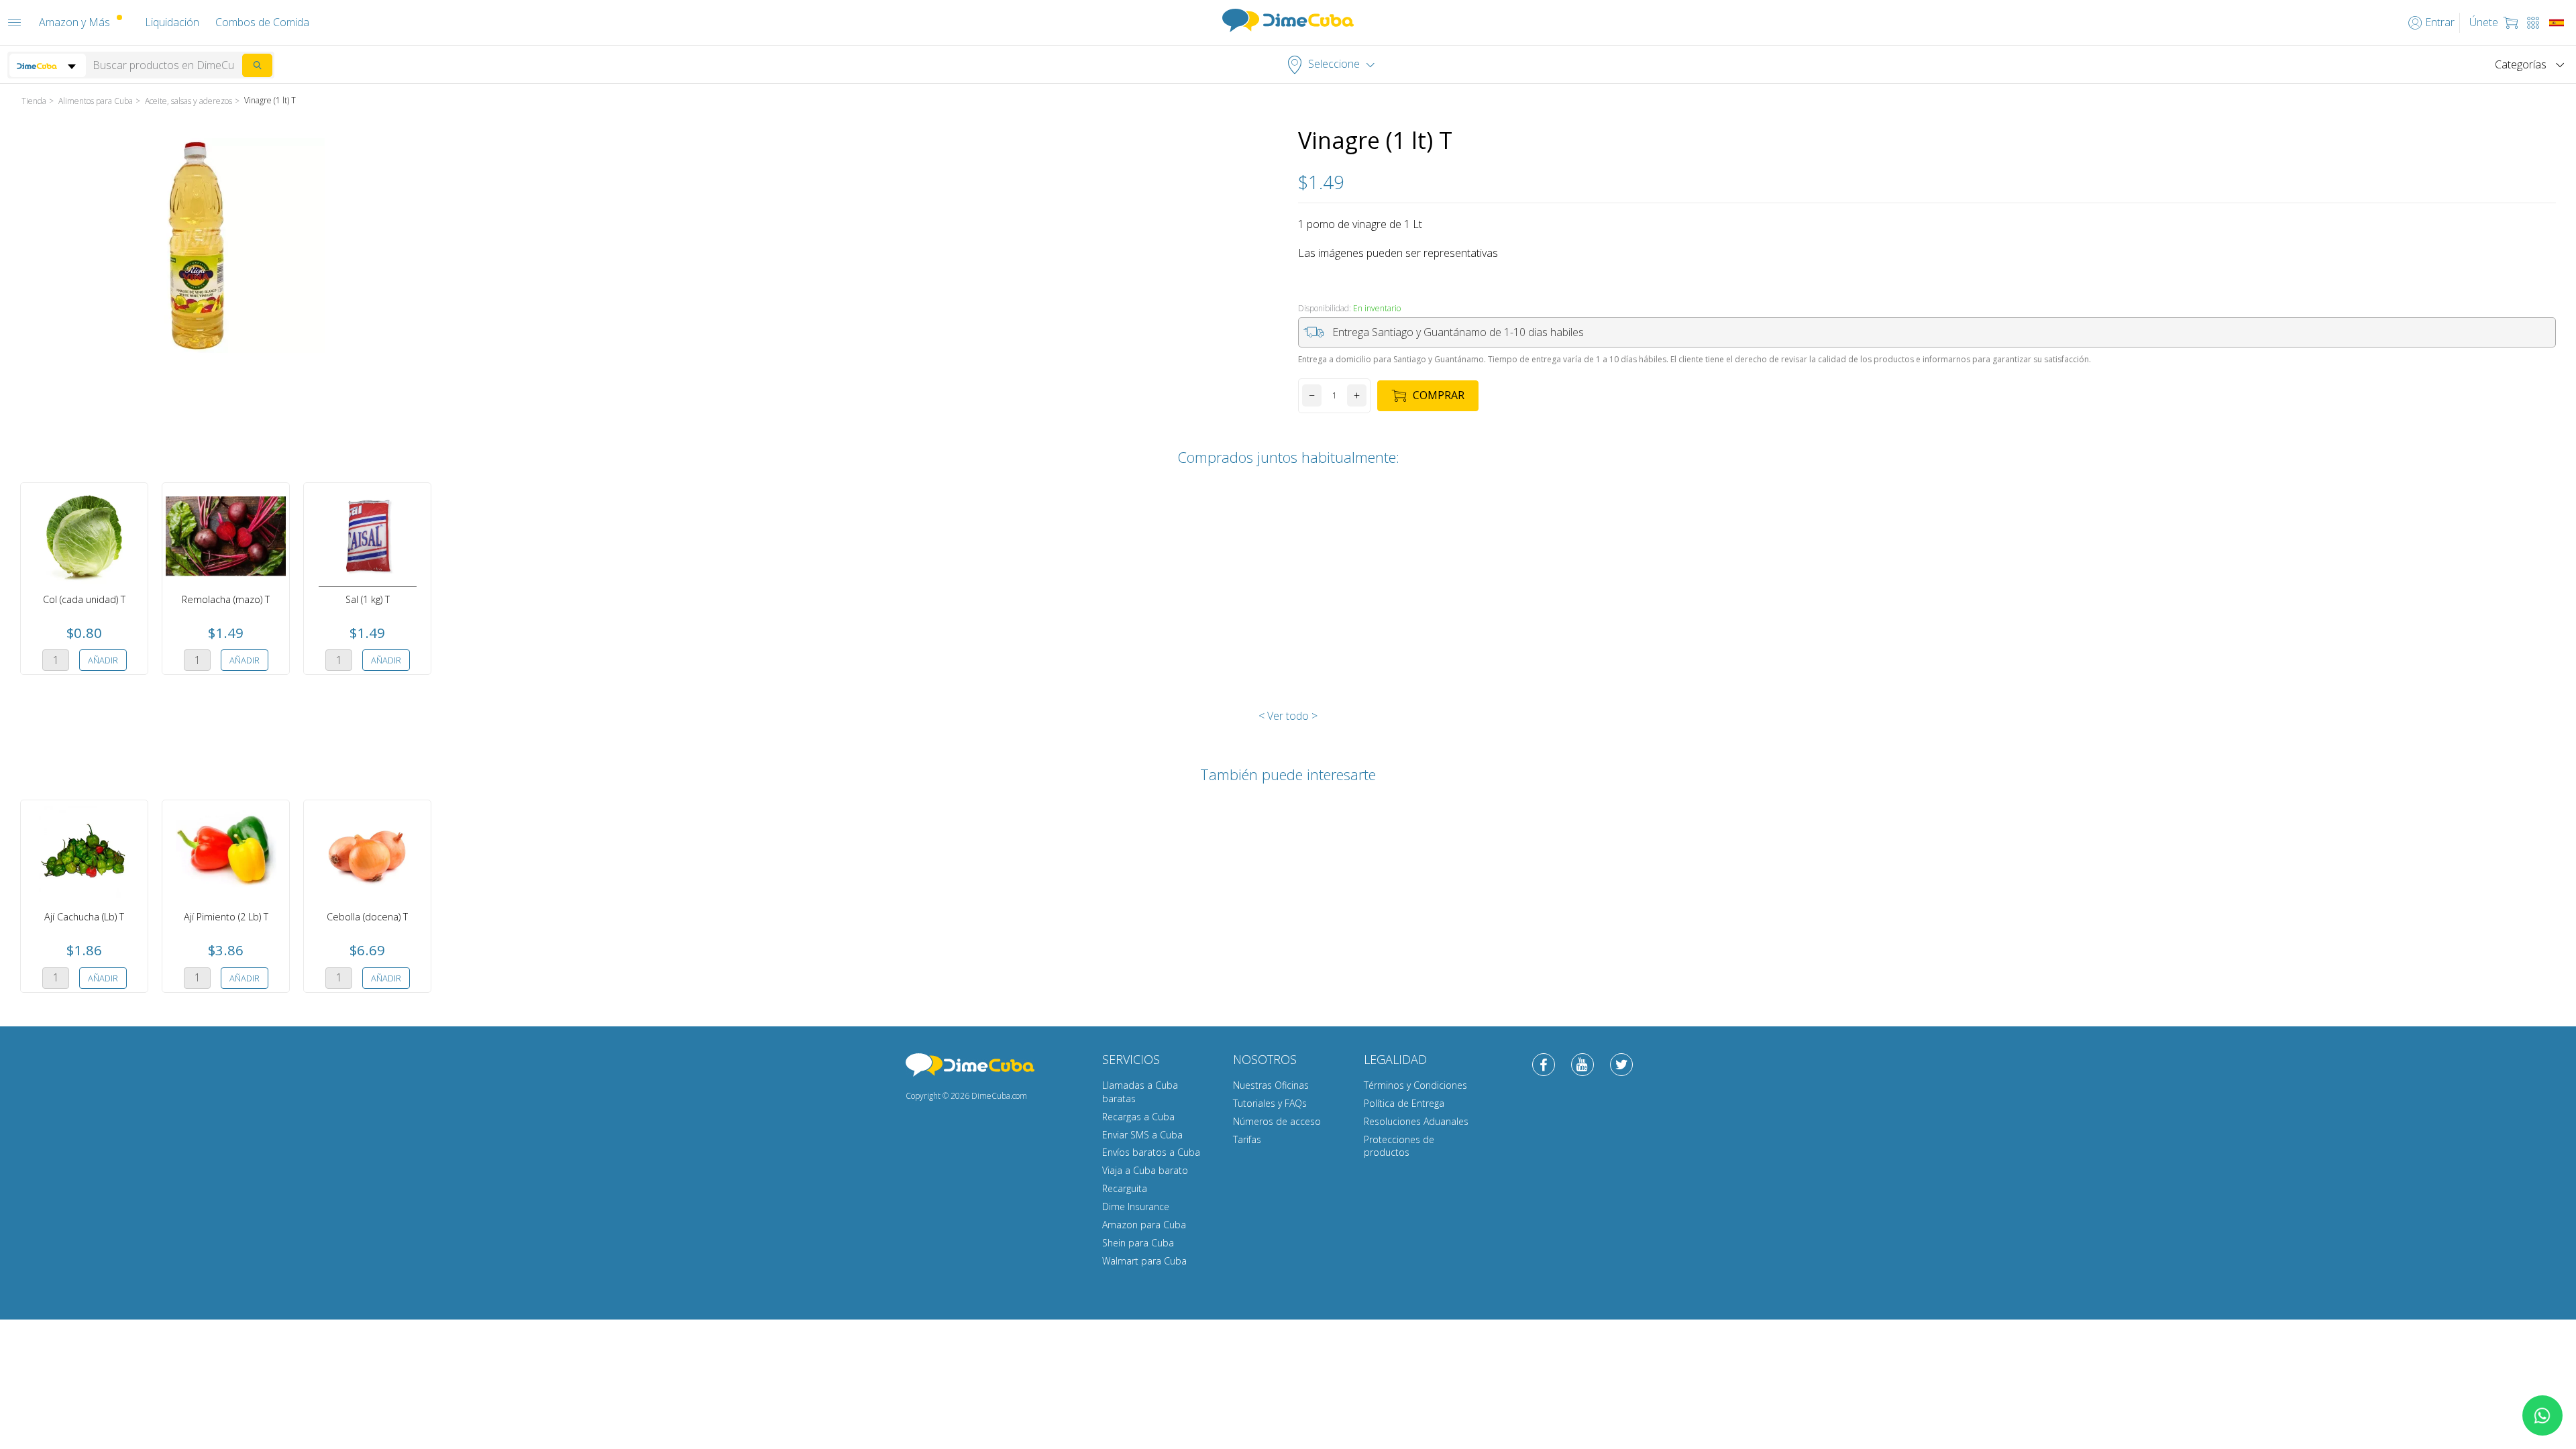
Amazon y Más (74, 22)
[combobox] (48, 65)
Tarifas (1247, 1139)
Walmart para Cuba (1144, 1261)
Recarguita (1125, 1188)
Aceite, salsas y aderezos (189, 101)
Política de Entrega (1404, 1103)
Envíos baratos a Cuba (1151, 1152)
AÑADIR (103, 660)
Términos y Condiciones (1415, 1085)
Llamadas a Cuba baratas (1140, 1092)
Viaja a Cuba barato (1145, 1170)
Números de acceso (1277, 1121)
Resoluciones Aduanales (1416, 1121)
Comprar (1439, 395)
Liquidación (172, 22)
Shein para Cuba (1138, 1243)
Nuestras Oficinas (1271, 1085)
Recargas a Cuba (1138, 1117)
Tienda (34, 101)
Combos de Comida (262, 22)
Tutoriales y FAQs (1270, 1103)
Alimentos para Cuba (96, 101)
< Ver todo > (1288, 716)
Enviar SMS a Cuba (1142, 1135)
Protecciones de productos (1399, 1146)
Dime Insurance (1136, 1206)
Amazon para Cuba (1144, 1225)
